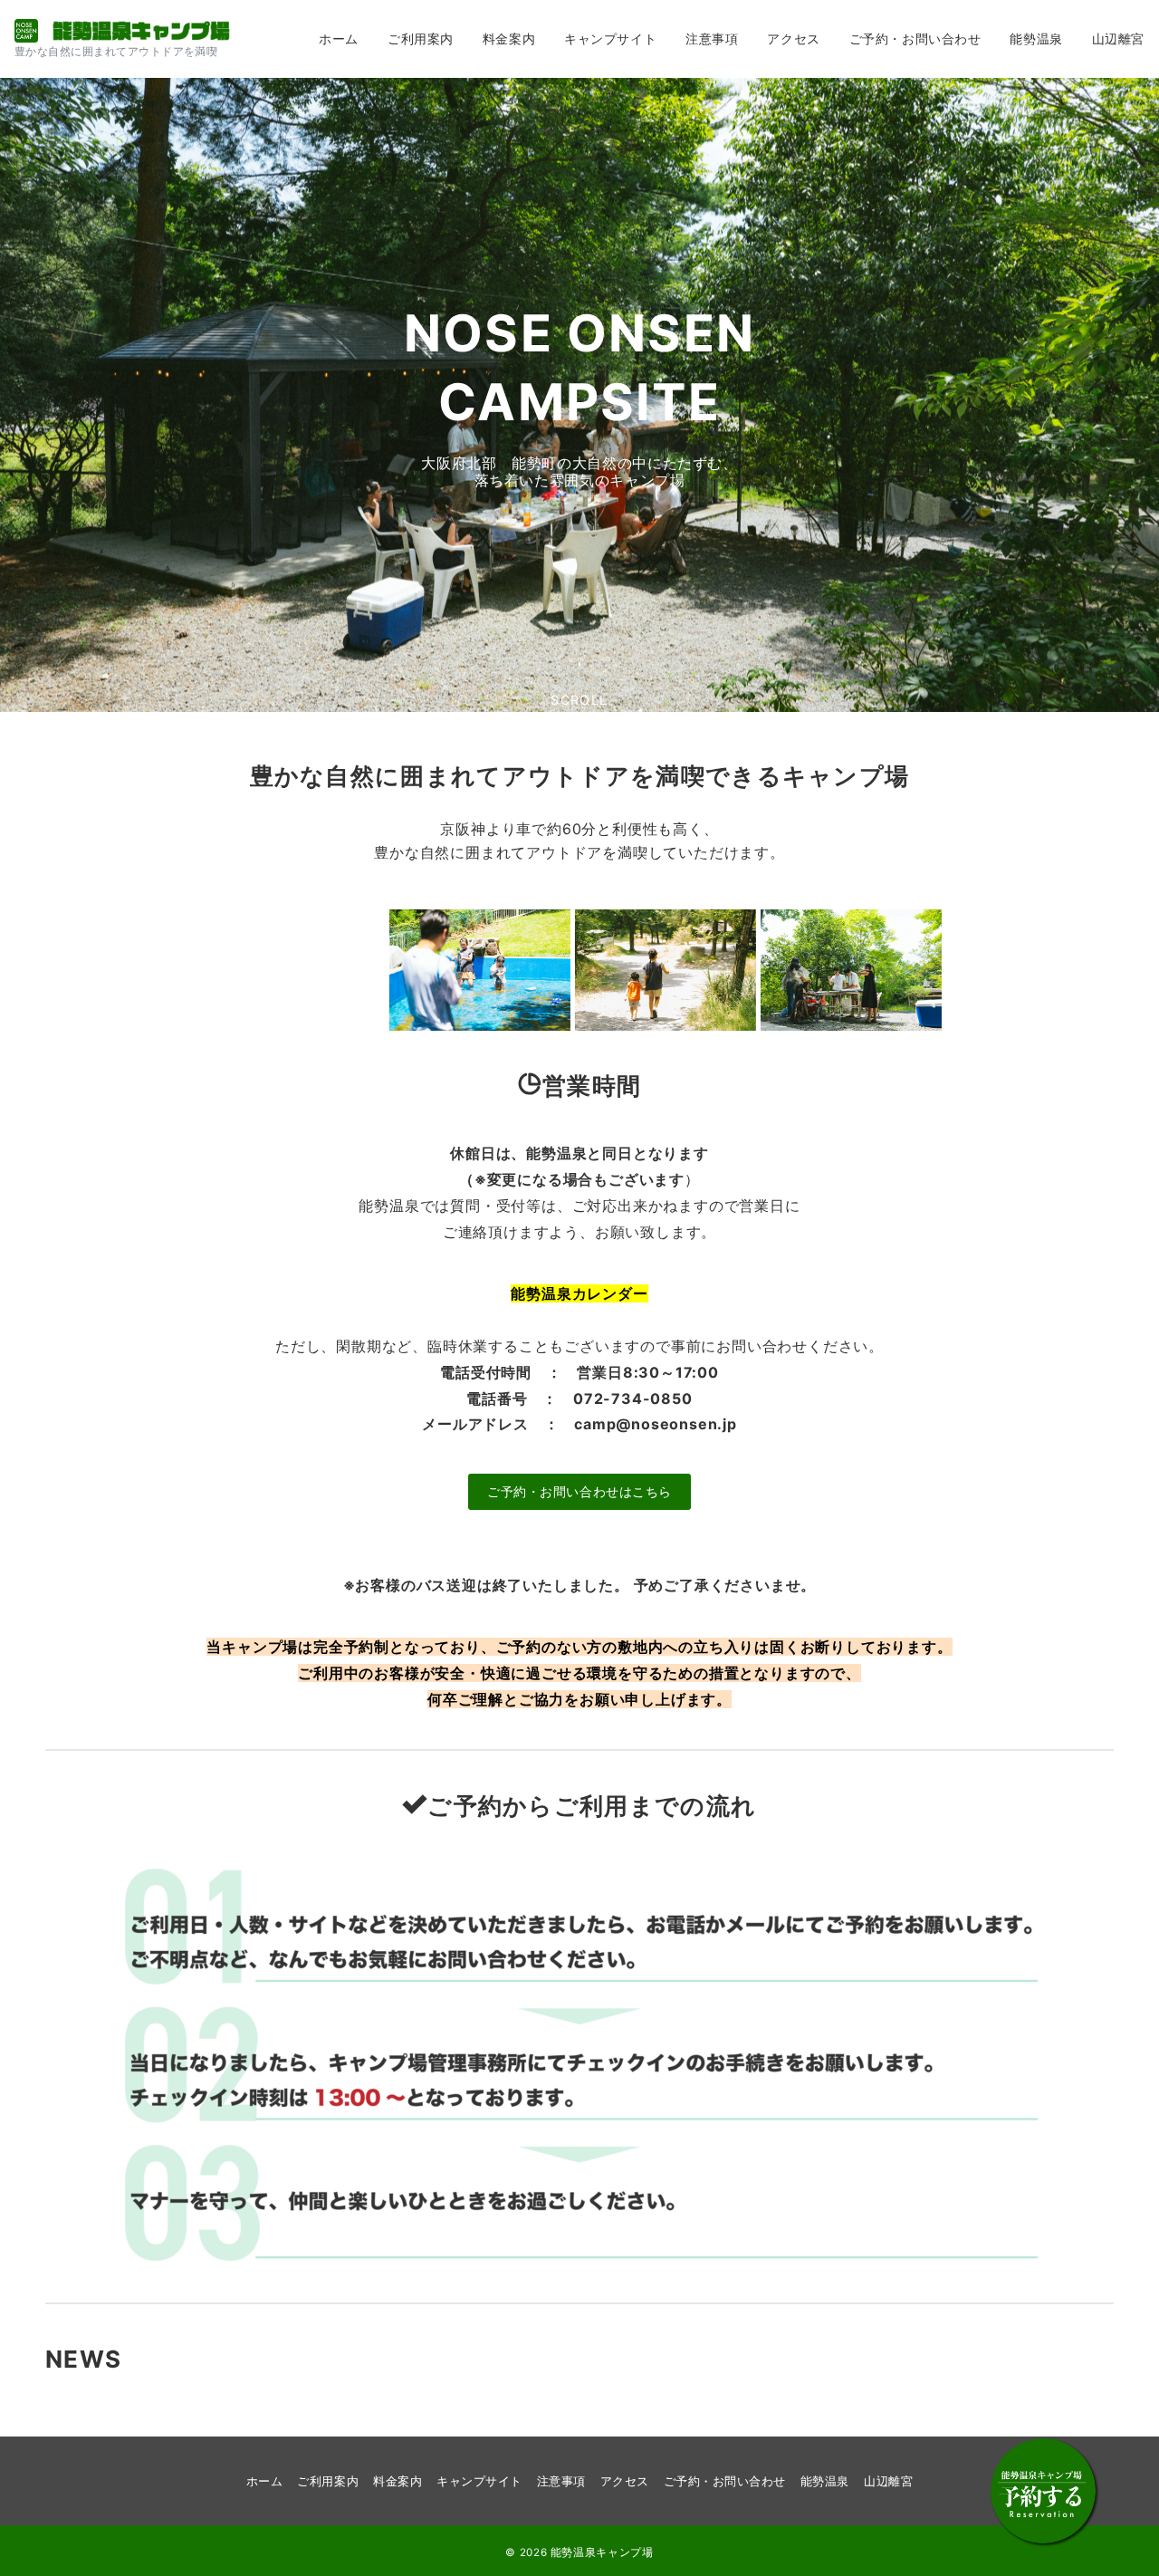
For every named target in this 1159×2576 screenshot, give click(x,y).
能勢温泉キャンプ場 (602, 2552)
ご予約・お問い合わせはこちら (579, 1491)
